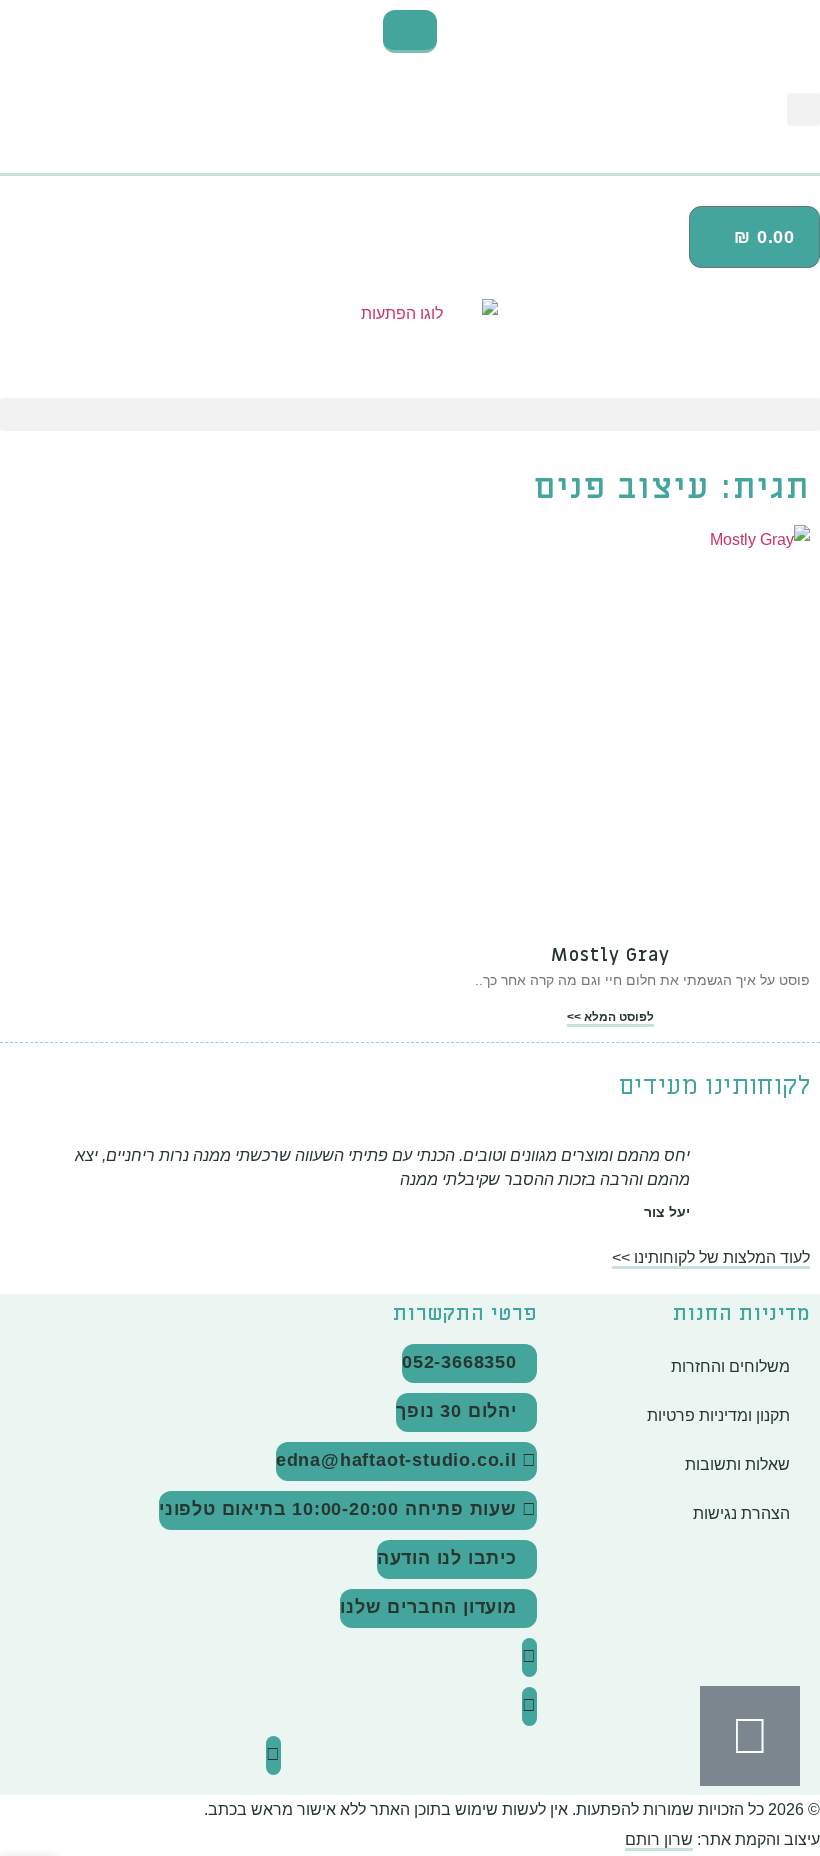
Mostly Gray (610, 955)
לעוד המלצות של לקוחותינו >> (711, 1257)
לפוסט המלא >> (610, 1017)
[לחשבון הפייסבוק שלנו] (529, 1706)
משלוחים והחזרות (730, 1366)
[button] (803, 109)
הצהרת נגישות (741, 1513)
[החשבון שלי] (410, 166)
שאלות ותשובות (737, 1464)
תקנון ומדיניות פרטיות (718, 1415)
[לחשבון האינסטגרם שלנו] (529, 1657)
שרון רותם (659, 1839)
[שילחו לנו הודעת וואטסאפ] (750, 1736)
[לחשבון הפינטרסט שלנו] (273, 1755)
